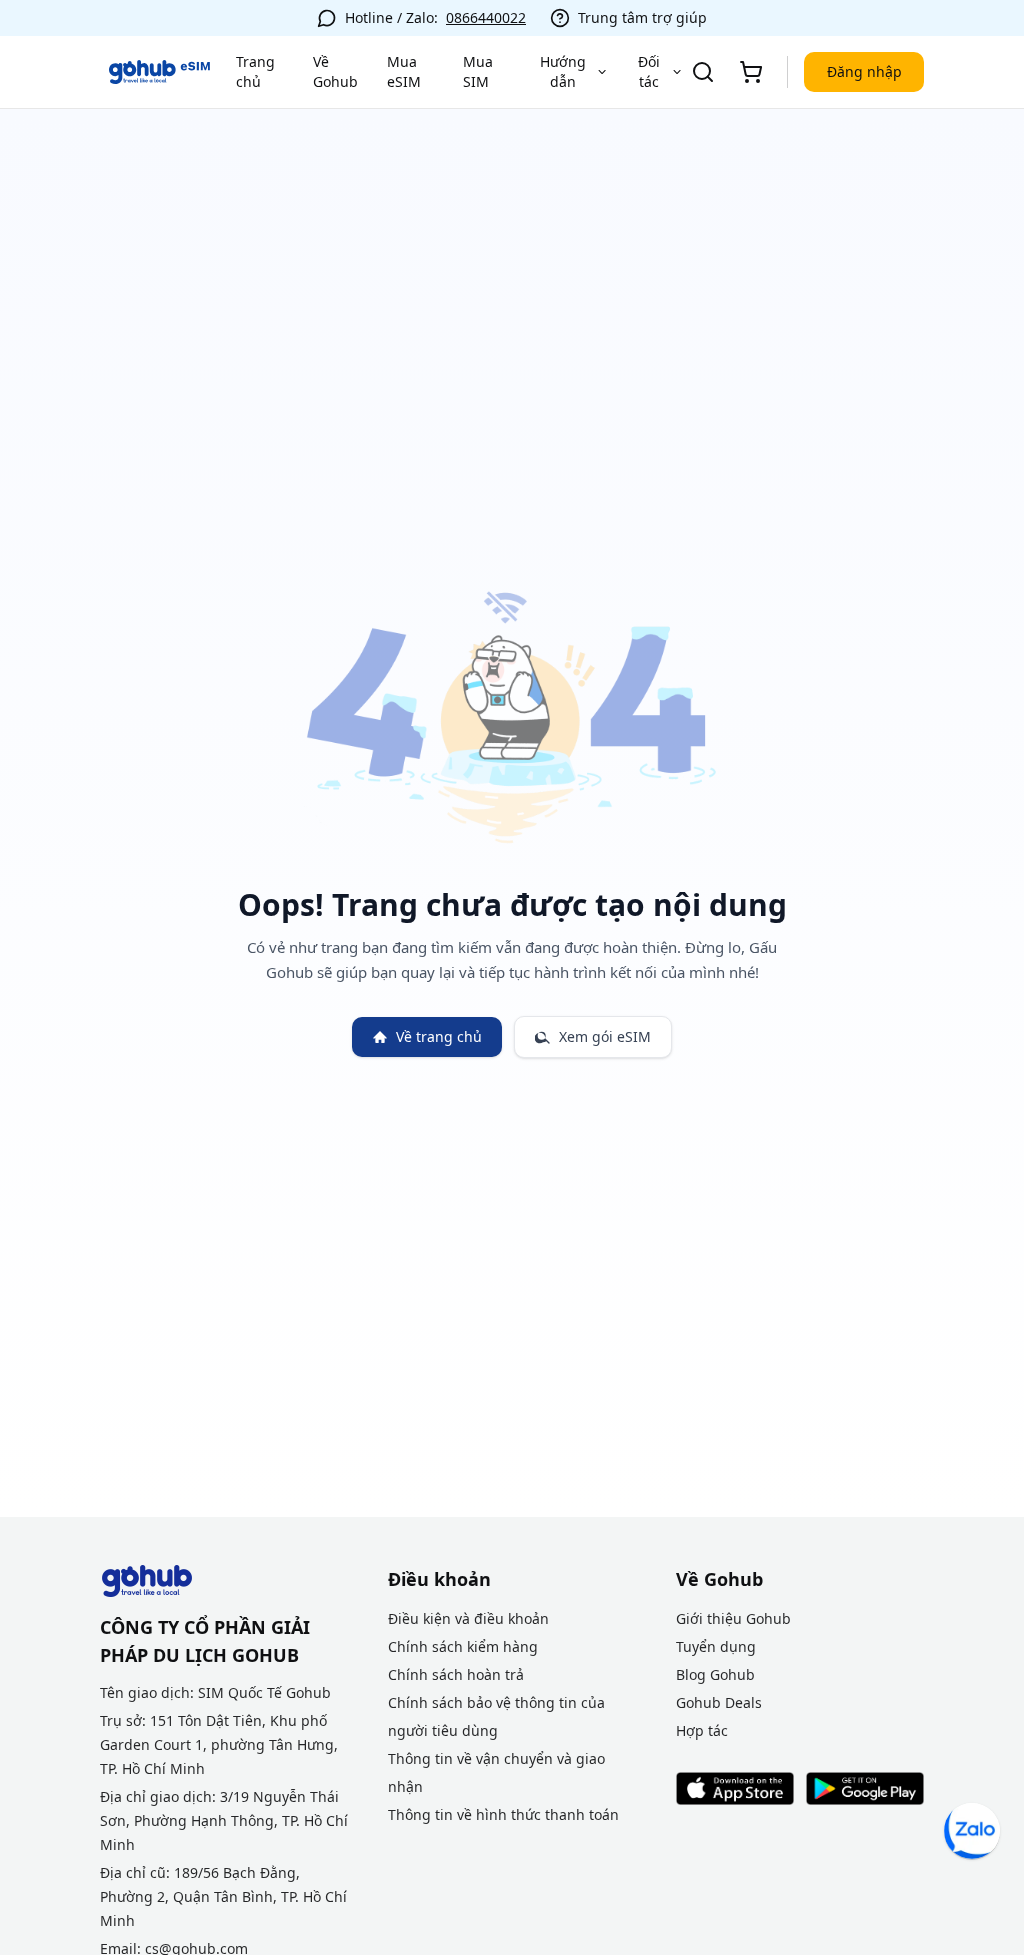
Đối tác (649, 71)
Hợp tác (702, 1730)
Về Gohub (335, 71)
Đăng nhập (864, 71)
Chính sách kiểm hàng (463, 1646)
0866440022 (486, 17)
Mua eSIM (404, 71)
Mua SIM (478, 71)
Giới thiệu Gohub (733, 1618)
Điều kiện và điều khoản (468, 1618)
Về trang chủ (439, 1036)
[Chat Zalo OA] (972, 1831)
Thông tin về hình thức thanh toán (503, 1814)
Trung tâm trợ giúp (642, 17)
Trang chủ (255, 71)
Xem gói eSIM (605, 1036)
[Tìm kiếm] (703, 72)
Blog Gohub (715, 1674)
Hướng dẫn (563, 71)
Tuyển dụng (716, 1646)
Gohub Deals (719, 1702)
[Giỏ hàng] (751, 72)
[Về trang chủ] (160, 72)
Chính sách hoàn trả (456, 1674)
